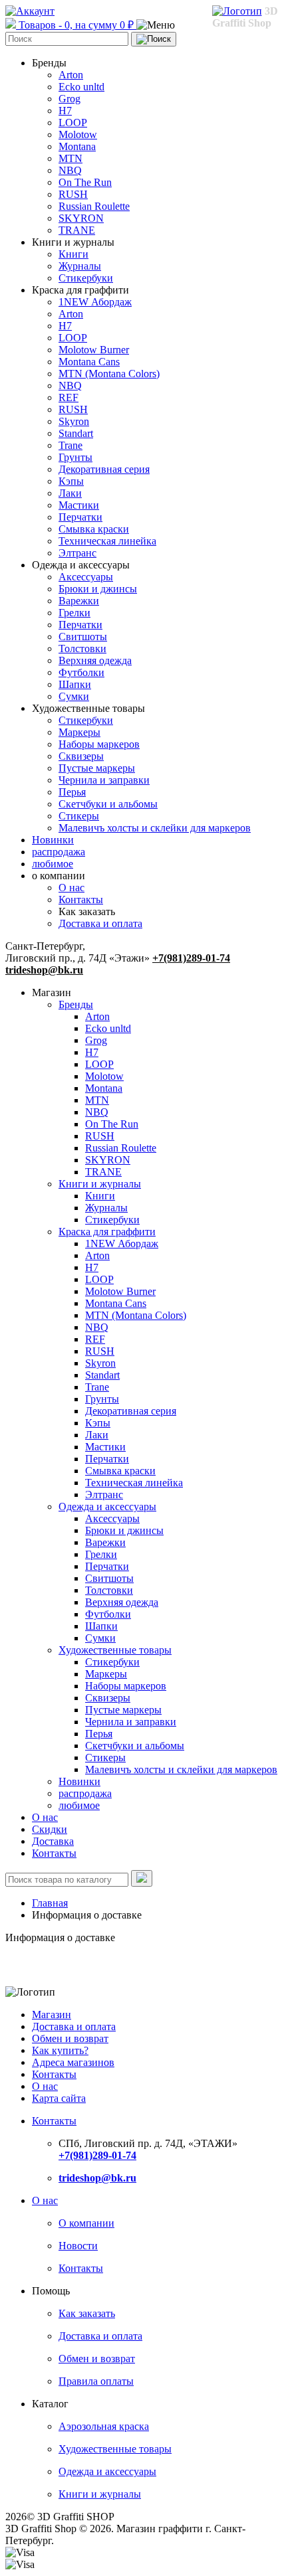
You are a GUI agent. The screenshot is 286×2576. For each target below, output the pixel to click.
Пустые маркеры (97, 768)
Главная (50, 1903)
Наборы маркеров (99, 744)
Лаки (70, 493)
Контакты (81, 900)
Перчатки (80, 517)
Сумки (74, 696)
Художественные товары (115, 1650)
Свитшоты (83, 637)
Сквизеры (81, 756)
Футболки (81, 672)
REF (69, 397)
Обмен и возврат (70, 2038)
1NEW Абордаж (95, 302)
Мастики (79, 505)
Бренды (76, 1004)
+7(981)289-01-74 (191, 958)
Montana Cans (89, 362)
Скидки (50, 1829)
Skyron (74, 421)
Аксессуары (86, 577)
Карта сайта (59, 2098)
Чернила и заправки (104, 780)
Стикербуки (86, 278)
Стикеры (79, 816)
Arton (71, 75)
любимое (53, 864)
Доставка (53, 1841)
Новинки (53, 840)
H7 (65, 111)
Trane (71, 445)
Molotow (78, 134)
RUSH (73, 194)
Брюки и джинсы (98, 589)
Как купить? (60, 2050)
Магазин (52, 2015)
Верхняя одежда (95, 660)
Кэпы (71, 481)
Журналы (80, 266)
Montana (77, 146)
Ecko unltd (81, 87)
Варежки (79, 601)
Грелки (74, 613)
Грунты (75, 457)
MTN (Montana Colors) (109, 374)
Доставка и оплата (100, 923)
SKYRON (81, 218)
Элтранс (77, 553)
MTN (71, 158)
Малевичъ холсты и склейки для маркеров (155, 828)
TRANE (77, 230)
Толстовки (82, 648)
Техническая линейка (107, 541)
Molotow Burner (94, 350)
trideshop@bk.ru (44, 970)
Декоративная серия (104, 469)
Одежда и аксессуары (107, 1506)
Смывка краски (94, 529)
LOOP (73, 123)
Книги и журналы (100, 1184)
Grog (70, 99)
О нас (71, 888)
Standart (76, 433)
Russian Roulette (94, 206)
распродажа (59, 852)
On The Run (85, 182)
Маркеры (79, 732)
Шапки (75, 684)
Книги (73, 254)
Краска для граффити (107, 1232)
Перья (72, 792)
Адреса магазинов (73, 2062)
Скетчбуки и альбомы (108, 804)
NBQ (70, 170)
